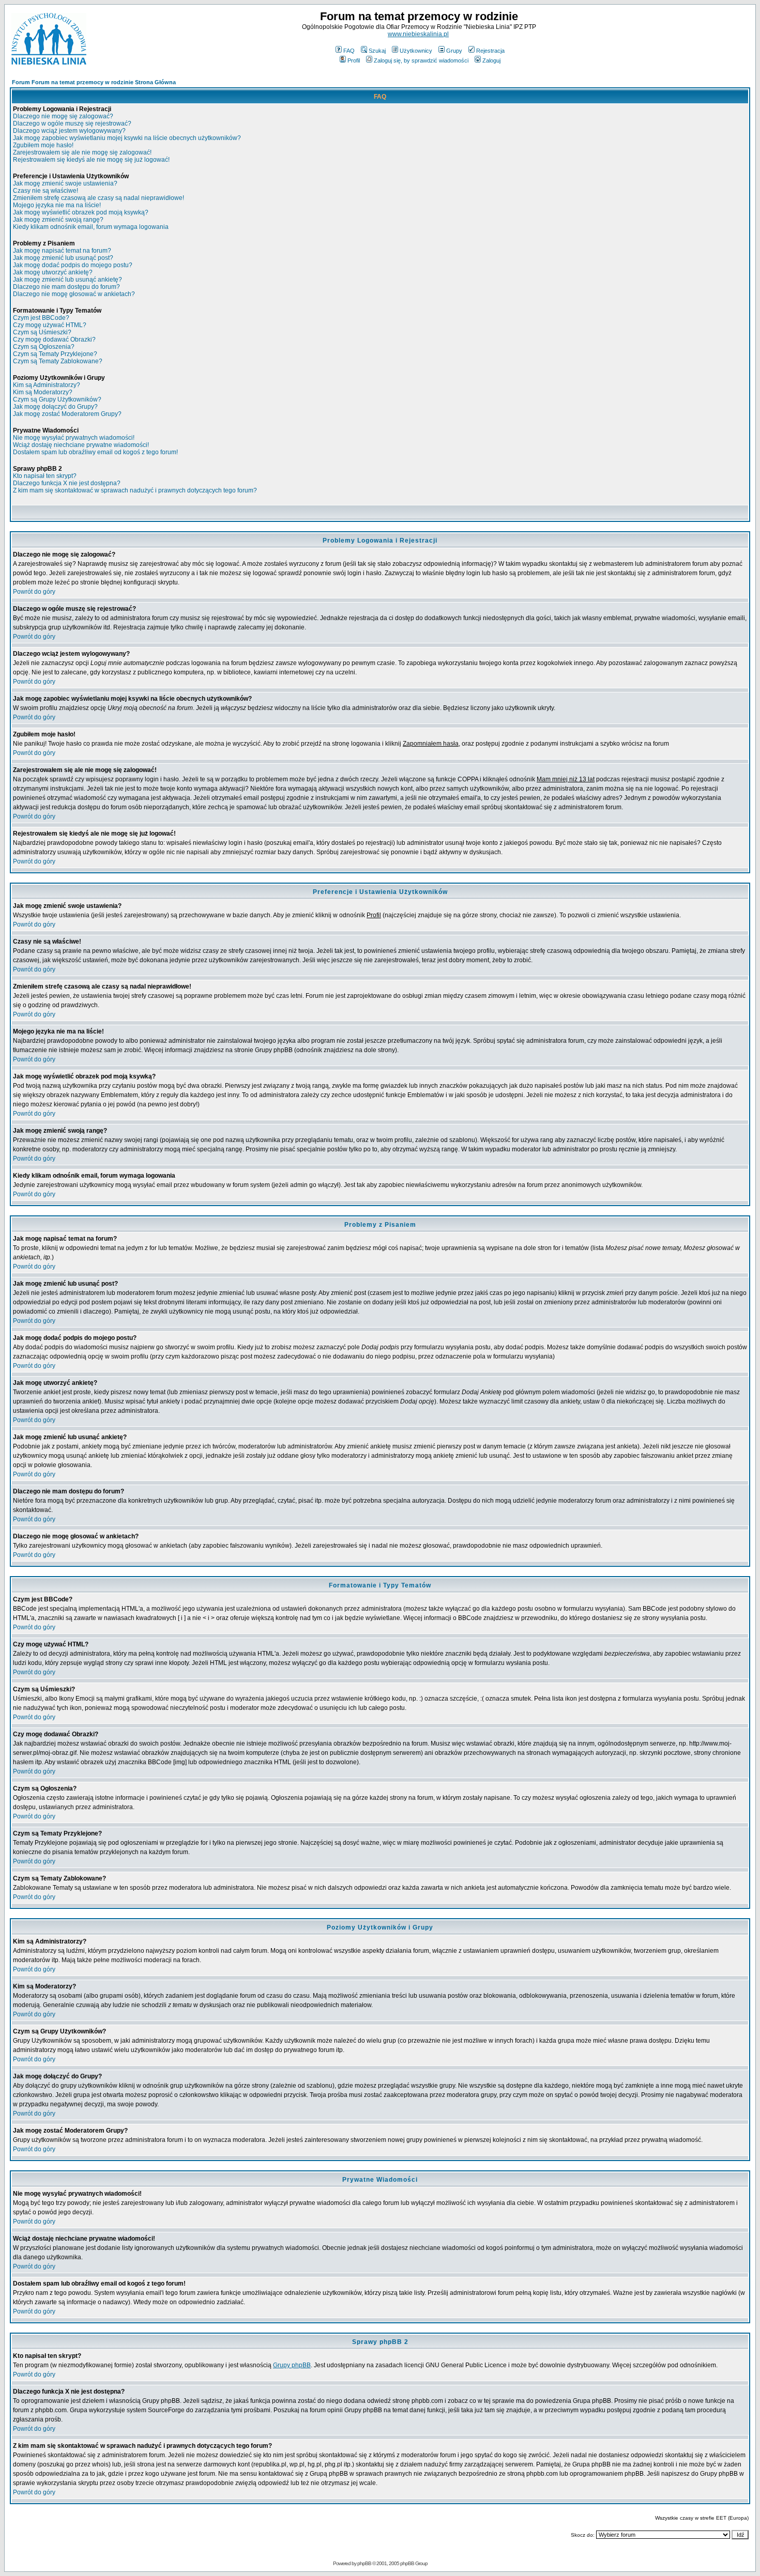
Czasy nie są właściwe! (45, 191)
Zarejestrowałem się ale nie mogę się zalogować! (82, 152)
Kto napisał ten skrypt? (45, 476)
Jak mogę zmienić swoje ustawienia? (65, 183)
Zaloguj (491, 60)
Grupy (454, 51)
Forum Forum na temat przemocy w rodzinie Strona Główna (94, 82)
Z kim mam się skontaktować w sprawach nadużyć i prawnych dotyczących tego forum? (135, 490)
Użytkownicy (416, 51)
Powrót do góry (34, 592)
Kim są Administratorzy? (47, 385)
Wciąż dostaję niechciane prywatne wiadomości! (81, 445)
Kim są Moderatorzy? (43, 392)
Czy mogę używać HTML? (50, 325)
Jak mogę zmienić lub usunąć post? (63, 258)
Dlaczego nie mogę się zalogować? (63, 116)
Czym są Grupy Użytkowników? (57, 399)
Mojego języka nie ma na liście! (57, 205)
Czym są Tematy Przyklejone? (55, 354)
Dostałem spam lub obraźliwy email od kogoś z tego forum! (95, 452)
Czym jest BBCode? (41, 318)
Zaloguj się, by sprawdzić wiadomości (421, 60)
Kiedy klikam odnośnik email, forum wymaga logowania (91, 227)
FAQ (349, 51)
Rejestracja (490, 51)
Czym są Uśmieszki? (42, 332)
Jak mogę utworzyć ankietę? (53, 272)
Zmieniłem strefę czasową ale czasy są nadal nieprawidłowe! (98, 198)
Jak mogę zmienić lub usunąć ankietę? (67, 280)
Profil (354, 60)
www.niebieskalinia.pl (418, 34)
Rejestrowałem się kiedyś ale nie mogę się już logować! (91, 160)
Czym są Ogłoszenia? (44, 347)
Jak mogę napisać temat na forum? (62, 251)
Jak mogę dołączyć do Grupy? (55, 407)
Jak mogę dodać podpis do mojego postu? (73, 265)
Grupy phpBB (292, 2365)
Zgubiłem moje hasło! (43, 145)
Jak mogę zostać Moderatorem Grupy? (67, 414)
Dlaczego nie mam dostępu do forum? (66, 287)
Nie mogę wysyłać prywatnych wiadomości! (74, 438)
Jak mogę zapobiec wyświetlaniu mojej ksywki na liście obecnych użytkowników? (127, 138)
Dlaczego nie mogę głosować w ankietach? (74, 294)
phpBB (364, 2563)
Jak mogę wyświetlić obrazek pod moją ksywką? (81, 212)
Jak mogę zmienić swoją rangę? (58, 220)
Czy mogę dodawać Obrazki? (54, 340)
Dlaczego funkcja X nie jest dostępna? (67, 483)
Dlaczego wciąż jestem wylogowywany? (69, 131)
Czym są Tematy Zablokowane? (58, 361)
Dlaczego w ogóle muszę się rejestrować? (72, 124)
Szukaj (377, 51)
